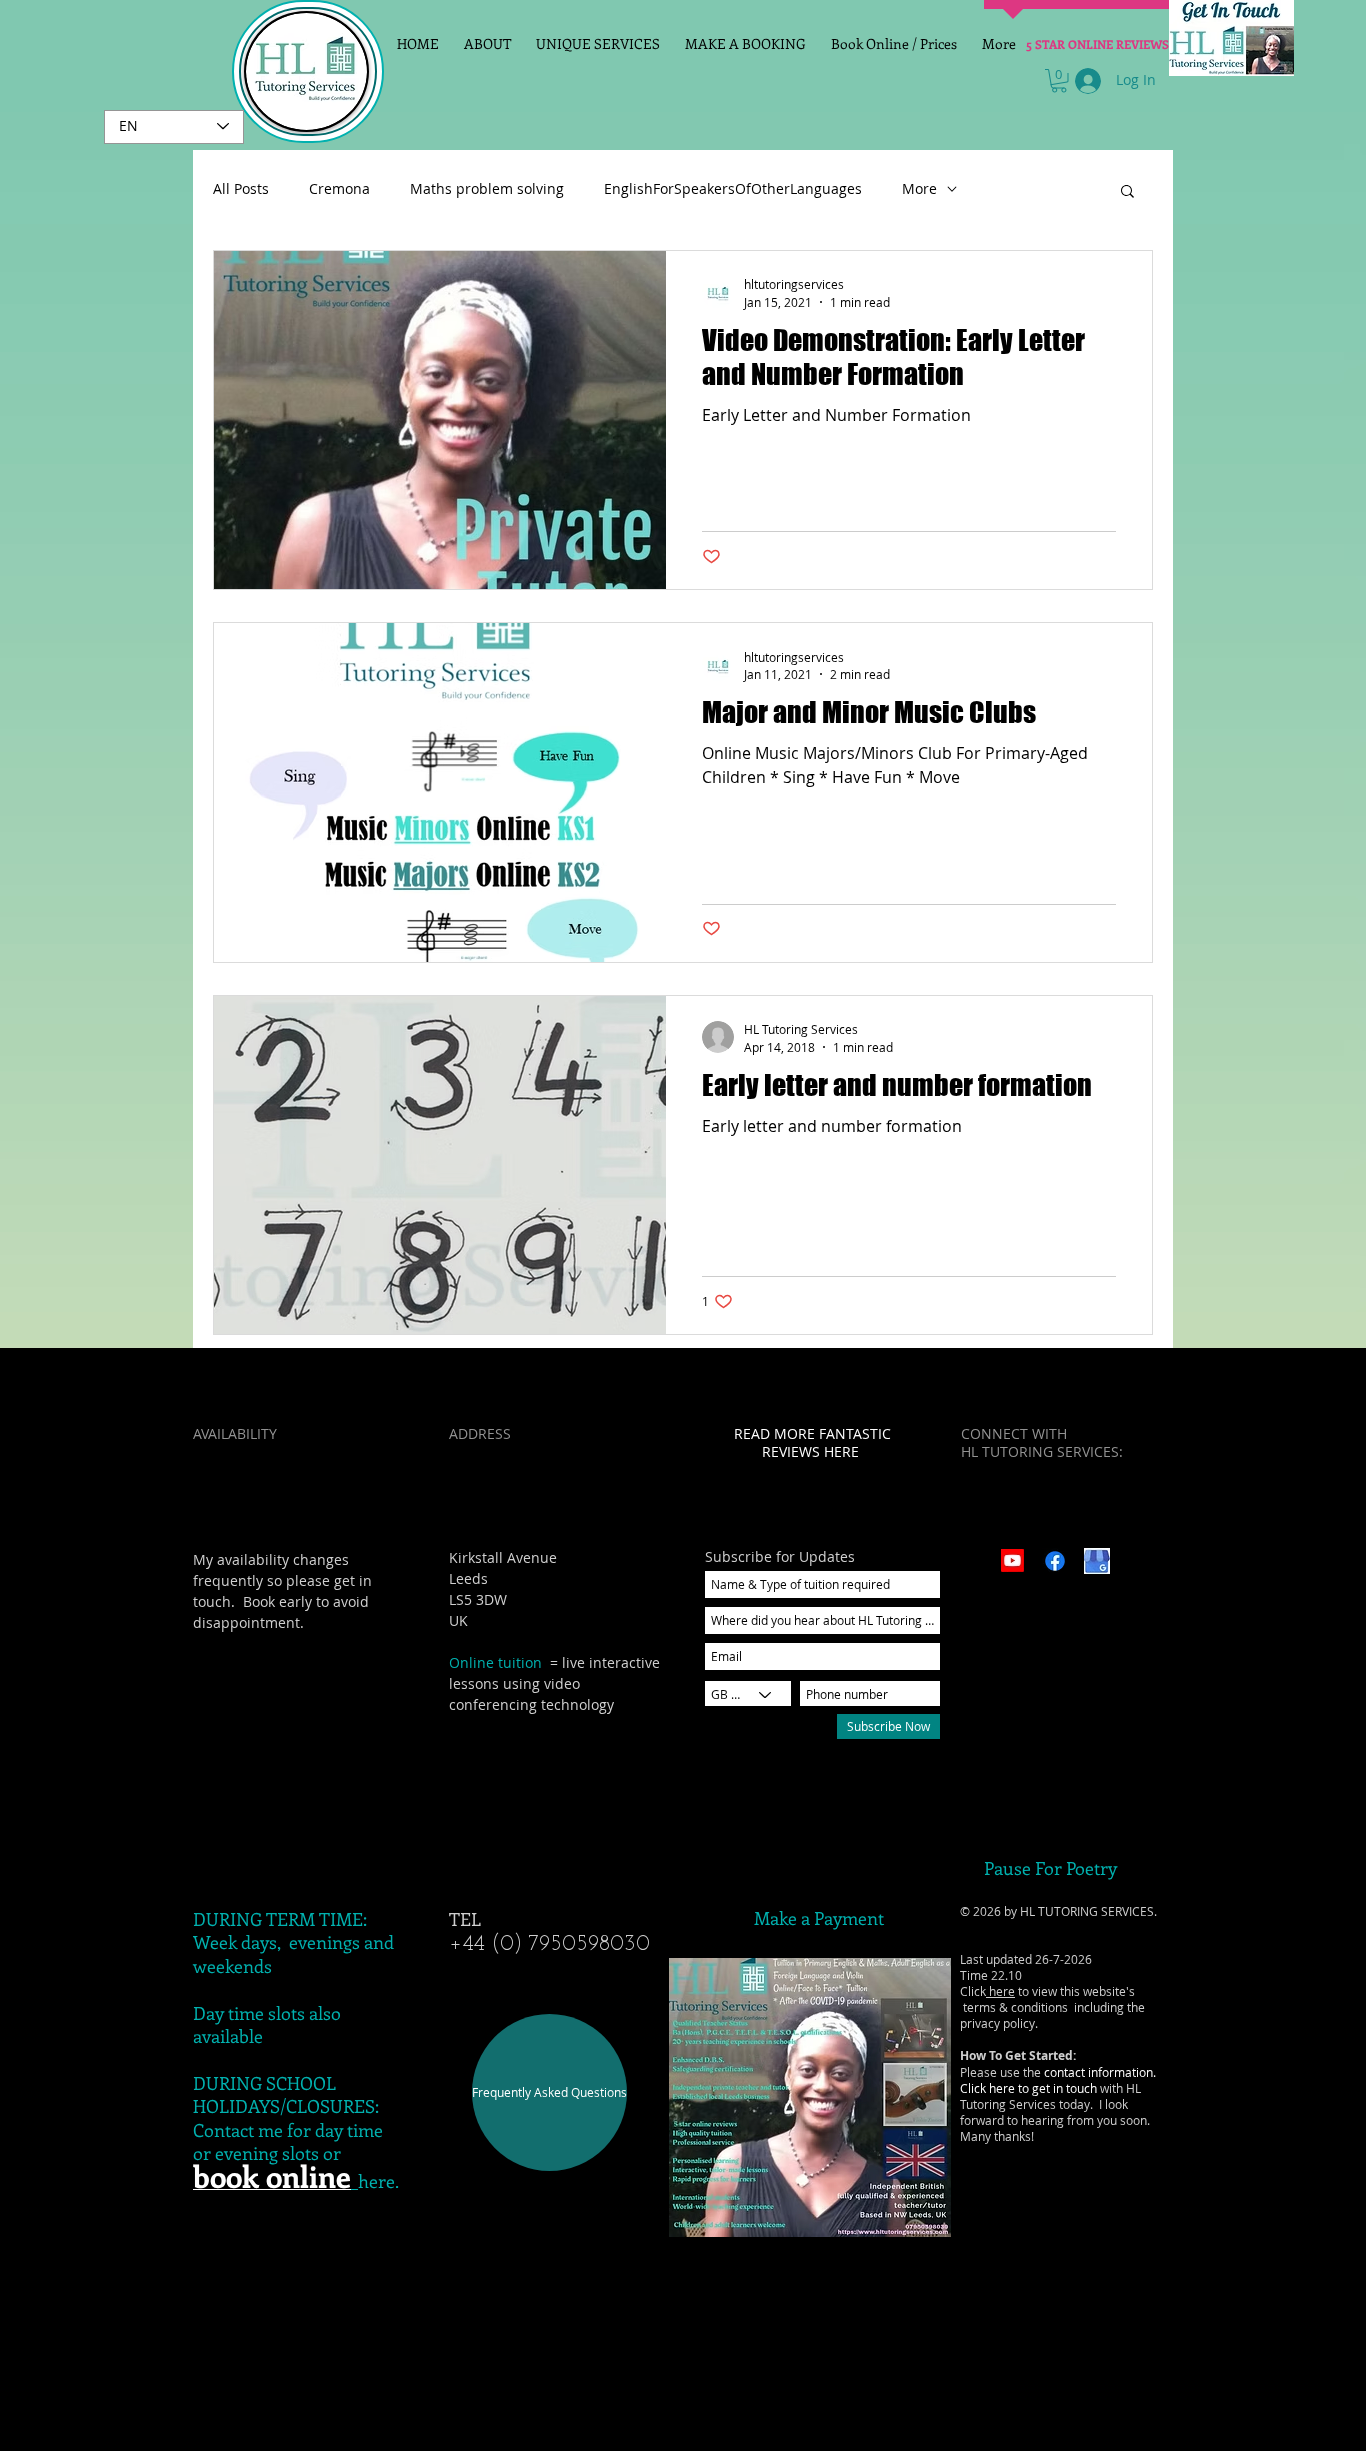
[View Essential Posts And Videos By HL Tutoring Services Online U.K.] (1055, 1561)
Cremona (339, 189)
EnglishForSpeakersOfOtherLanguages (733, 189)
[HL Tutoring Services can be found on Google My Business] (1097, 1561)
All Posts (241, 189)
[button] (1059, 81)
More (919, 189)
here (1000, 1991)
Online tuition (495, 1662)
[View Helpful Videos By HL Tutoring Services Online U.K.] (1012, 1560)
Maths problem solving (487, 189)
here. (378, 2181)
